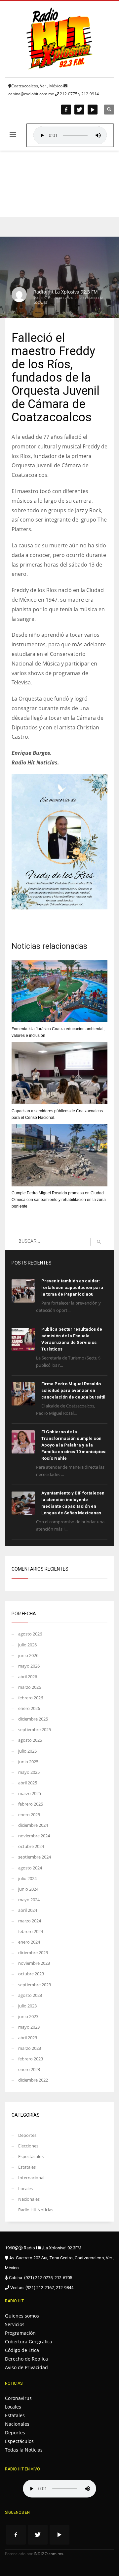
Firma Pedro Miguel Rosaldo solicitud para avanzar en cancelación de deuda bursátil (73, 1390)
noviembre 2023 (34, 1963)
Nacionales (29, 2199)
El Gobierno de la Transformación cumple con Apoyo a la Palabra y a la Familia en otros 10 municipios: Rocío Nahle (74, 1445)
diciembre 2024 (33, 1825)
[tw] (79, 110)
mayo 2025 (29, 1772)
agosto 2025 (30, 1740)
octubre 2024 (31, 1846)
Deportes (27, 2135)
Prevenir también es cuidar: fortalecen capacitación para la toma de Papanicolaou (72, 1288)
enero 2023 (29, 2069)
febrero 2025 (31, 1804)
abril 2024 (28, 1910)
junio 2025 (28, 1762)
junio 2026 (28, 1655)
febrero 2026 (31, 1698)
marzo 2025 (30, 1793)
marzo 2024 (30, 1921)
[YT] (93, 110)
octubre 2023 (31, 1974)
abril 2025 (28, 1783)
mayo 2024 (29, 1900)
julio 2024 (27, 1878)
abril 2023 (28, 2038)
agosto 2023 (30, 1995)
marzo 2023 (30, 2048)
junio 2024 (28, 1889)
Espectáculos (31, 2156)
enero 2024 (29, 1942)
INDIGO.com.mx (48, 2554)
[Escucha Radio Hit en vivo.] (70, 135)
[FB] (66, 110)
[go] (99, 1242)
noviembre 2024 (34, 1836)
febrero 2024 (31, 1931)
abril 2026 (28, 1677)
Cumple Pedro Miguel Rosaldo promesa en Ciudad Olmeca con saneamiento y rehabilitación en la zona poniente (59, 1200)
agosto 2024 (30, 1868)
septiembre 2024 (35, 1857)
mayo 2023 (29, 2027)
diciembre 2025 (33, 1719)
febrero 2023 (31, 2059)
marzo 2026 (30, 1687)
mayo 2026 (29, 1666)
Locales (40, 302)
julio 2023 (27, 2006)
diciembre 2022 (33, 2080)
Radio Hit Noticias (36, 2210)
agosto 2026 (30, 1634)
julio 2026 (27, 1645)
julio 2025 (27, 1751)
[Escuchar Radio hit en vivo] (59, 2489)
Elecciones (28, 2146)
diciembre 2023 (33, 1953)
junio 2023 (28, 2016)
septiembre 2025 (35, 1729)
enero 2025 (29, 1815)
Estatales (27, 2167)
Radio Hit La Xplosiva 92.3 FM (66, 292)
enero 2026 (29, 1708)
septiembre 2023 (35, 1985)
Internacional (31, 2178)
